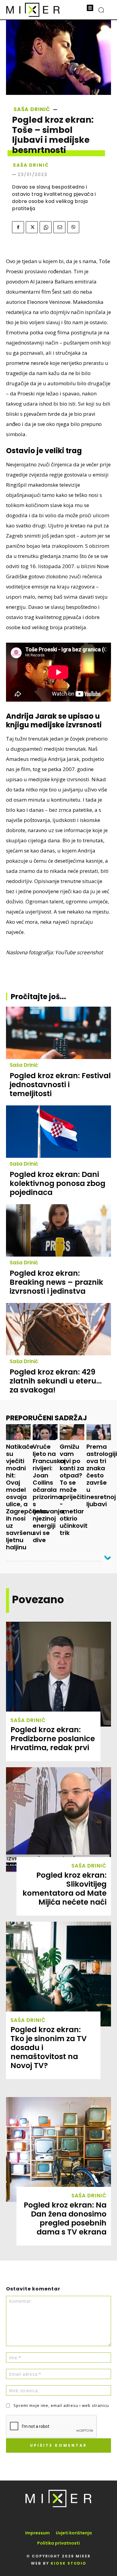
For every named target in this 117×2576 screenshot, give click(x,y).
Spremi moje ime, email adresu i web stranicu (61, 2405)
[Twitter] (32, 227)
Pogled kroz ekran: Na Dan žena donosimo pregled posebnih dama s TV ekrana (65, 2218)
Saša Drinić (32, 109)
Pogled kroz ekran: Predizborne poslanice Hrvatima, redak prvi (53, 1739)
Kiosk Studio (69, 2563)
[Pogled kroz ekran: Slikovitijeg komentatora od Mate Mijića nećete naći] (58, 1820)
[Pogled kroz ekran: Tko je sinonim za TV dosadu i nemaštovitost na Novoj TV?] (58, 1974)
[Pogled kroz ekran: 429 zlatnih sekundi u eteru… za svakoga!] (58, 1329)
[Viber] (73, 227)
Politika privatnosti (58, 2543)
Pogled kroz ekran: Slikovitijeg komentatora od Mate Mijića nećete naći (64, 1889)
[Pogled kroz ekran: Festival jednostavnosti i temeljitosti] (58, 1033)
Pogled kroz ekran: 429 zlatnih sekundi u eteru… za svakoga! (56, 1381)
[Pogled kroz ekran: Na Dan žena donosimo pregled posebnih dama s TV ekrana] (58, 2149)
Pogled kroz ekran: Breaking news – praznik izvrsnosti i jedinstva (56, 1282)
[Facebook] (18, 227)
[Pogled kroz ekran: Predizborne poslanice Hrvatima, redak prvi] (58, 1674)
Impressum (37, 2533)
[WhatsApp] (46, 227)
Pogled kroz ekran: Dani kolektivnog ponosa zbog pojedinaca (57, 1183)
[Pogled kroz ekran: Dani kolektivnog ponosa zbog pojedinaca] (58, 1132)
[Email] (59, 227)
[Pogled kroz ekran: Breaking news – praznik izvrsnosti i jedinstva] (58, 1230)
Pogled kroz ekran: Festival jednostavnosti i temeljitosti (60, 1085)
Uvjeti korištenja (74, 2533)
